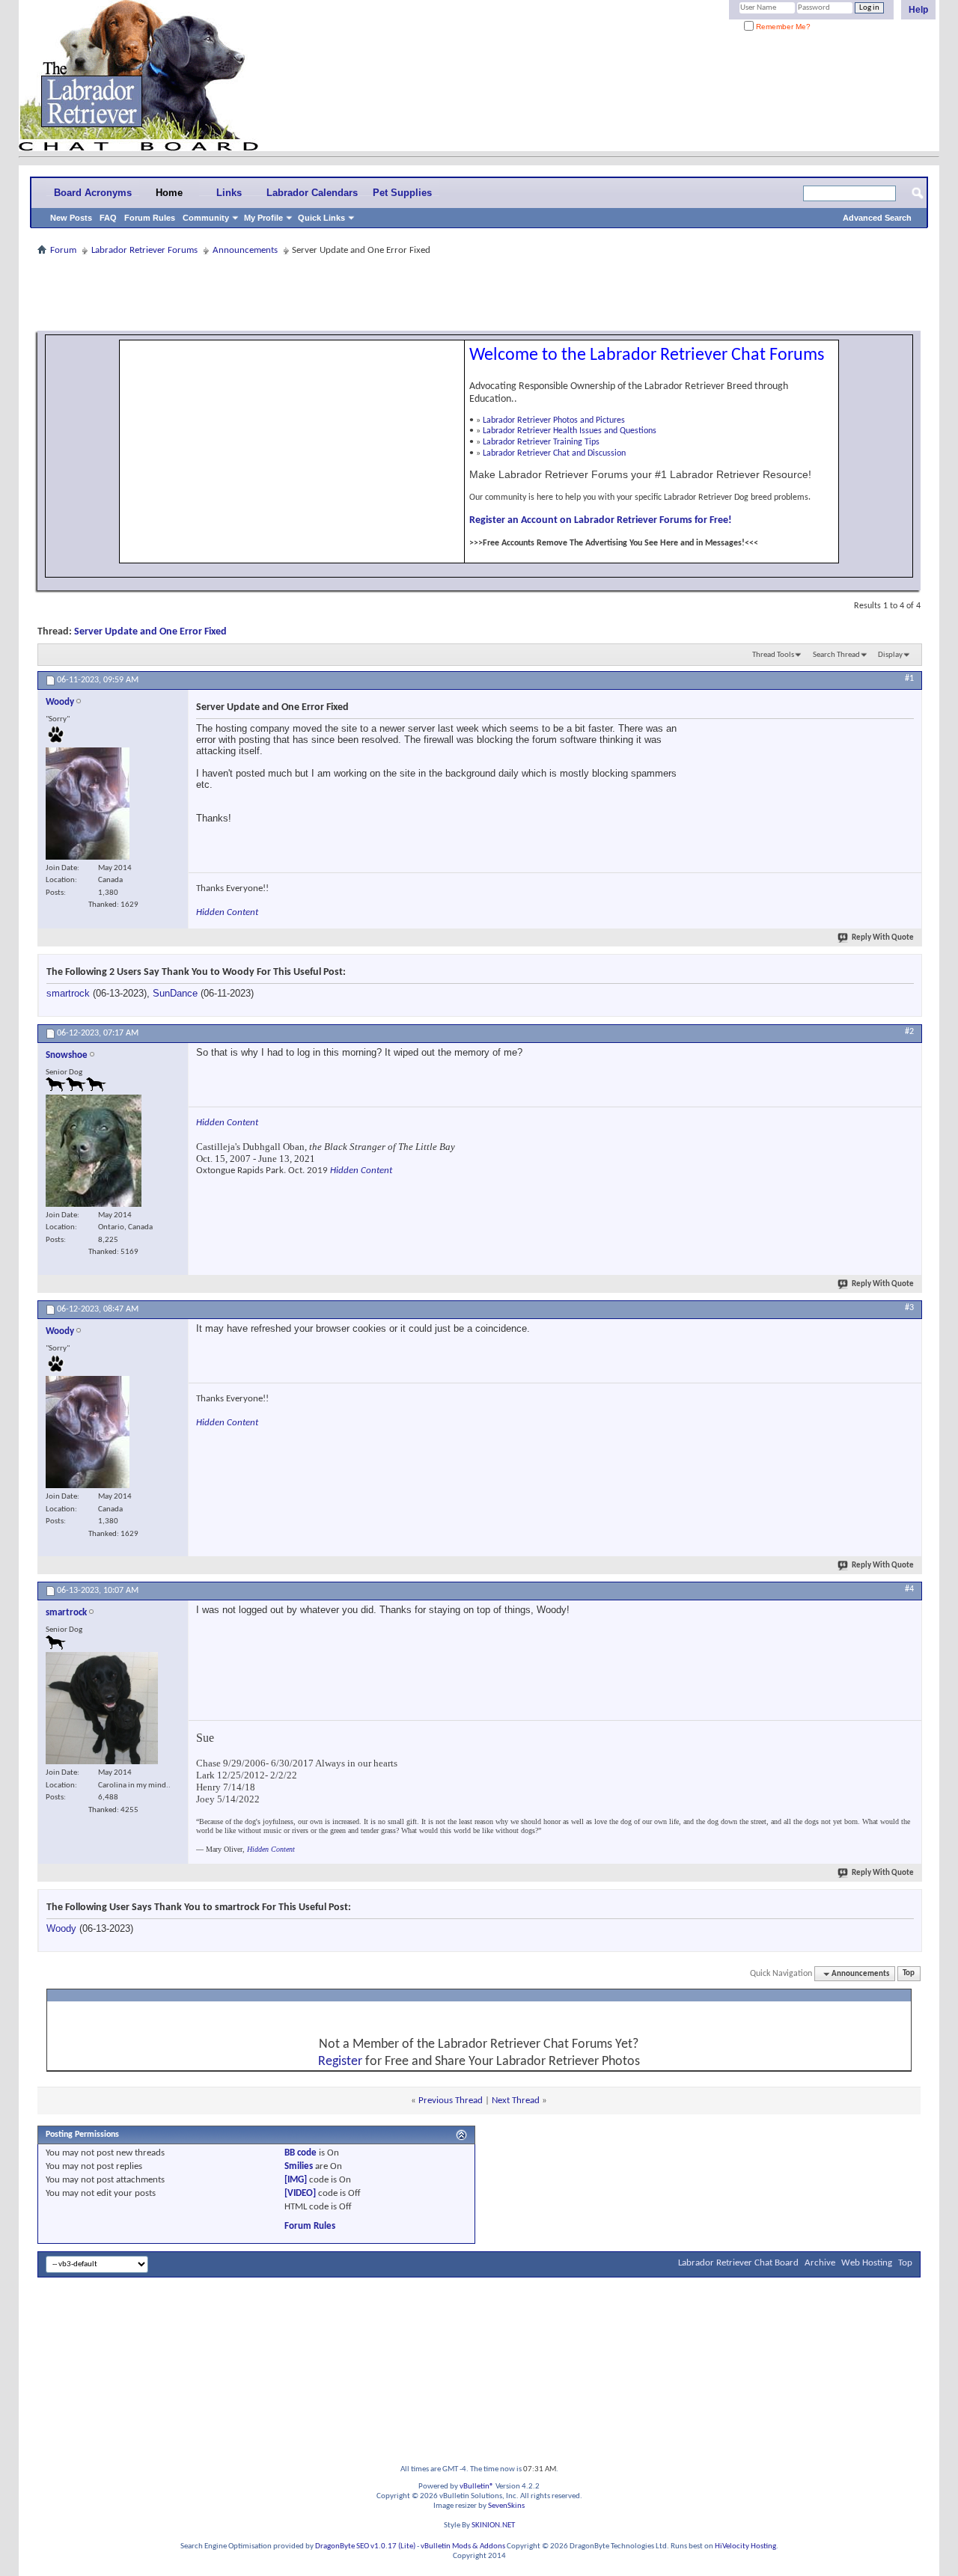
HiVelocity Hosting (745, 2546)
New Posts (71, 218)
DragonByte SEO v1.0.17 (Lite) (365, 2546)
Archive (820, 2263)
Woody (61, 1928)
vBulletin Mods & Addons (463, 2546)
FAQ (108, 218)
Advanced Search (877, 218)
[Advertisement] (479, 293)
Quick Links (321, 218)
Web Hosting (867, 2263)
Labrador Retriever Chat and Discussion (554, 453)
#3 (909, 1308)
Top (909, 1974)
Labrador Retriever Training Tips (541, 442)
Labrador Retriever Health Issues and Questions (570, 431)
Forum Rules (150, 218)
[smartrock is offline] (102, 1708)
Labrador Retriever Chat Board (738, 2263)
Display (890, 655)
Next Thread (516, 2101)
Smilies (299, 2166)
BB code (300, 2153)
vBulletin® (477, 2487)
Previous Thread (451, 2101)
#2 (909, 1032)
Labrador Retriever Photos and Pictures (554, 420)
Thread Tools (773, 655)
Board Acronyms (93, 193)
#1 (909, 679)
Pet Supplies (402, 193)
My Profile (263, 218)
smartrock (68, 993)
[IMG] (296, 2180)
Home (169, 193)
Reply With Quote (883, 938)
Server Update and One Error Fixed (150, 632)
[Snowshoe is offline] (94, 1151)
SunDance (175, 993)
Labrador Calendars (312, 193)
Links (229, 193)
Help (918, 10)
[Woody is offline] (88, 804)
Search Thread (836, 655)
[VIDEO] (300, 2193)
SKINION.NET (493, 2525)
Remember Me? (782, 27)
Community (206, 218)
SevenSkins (506, 2506)
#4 (909, 1589)
